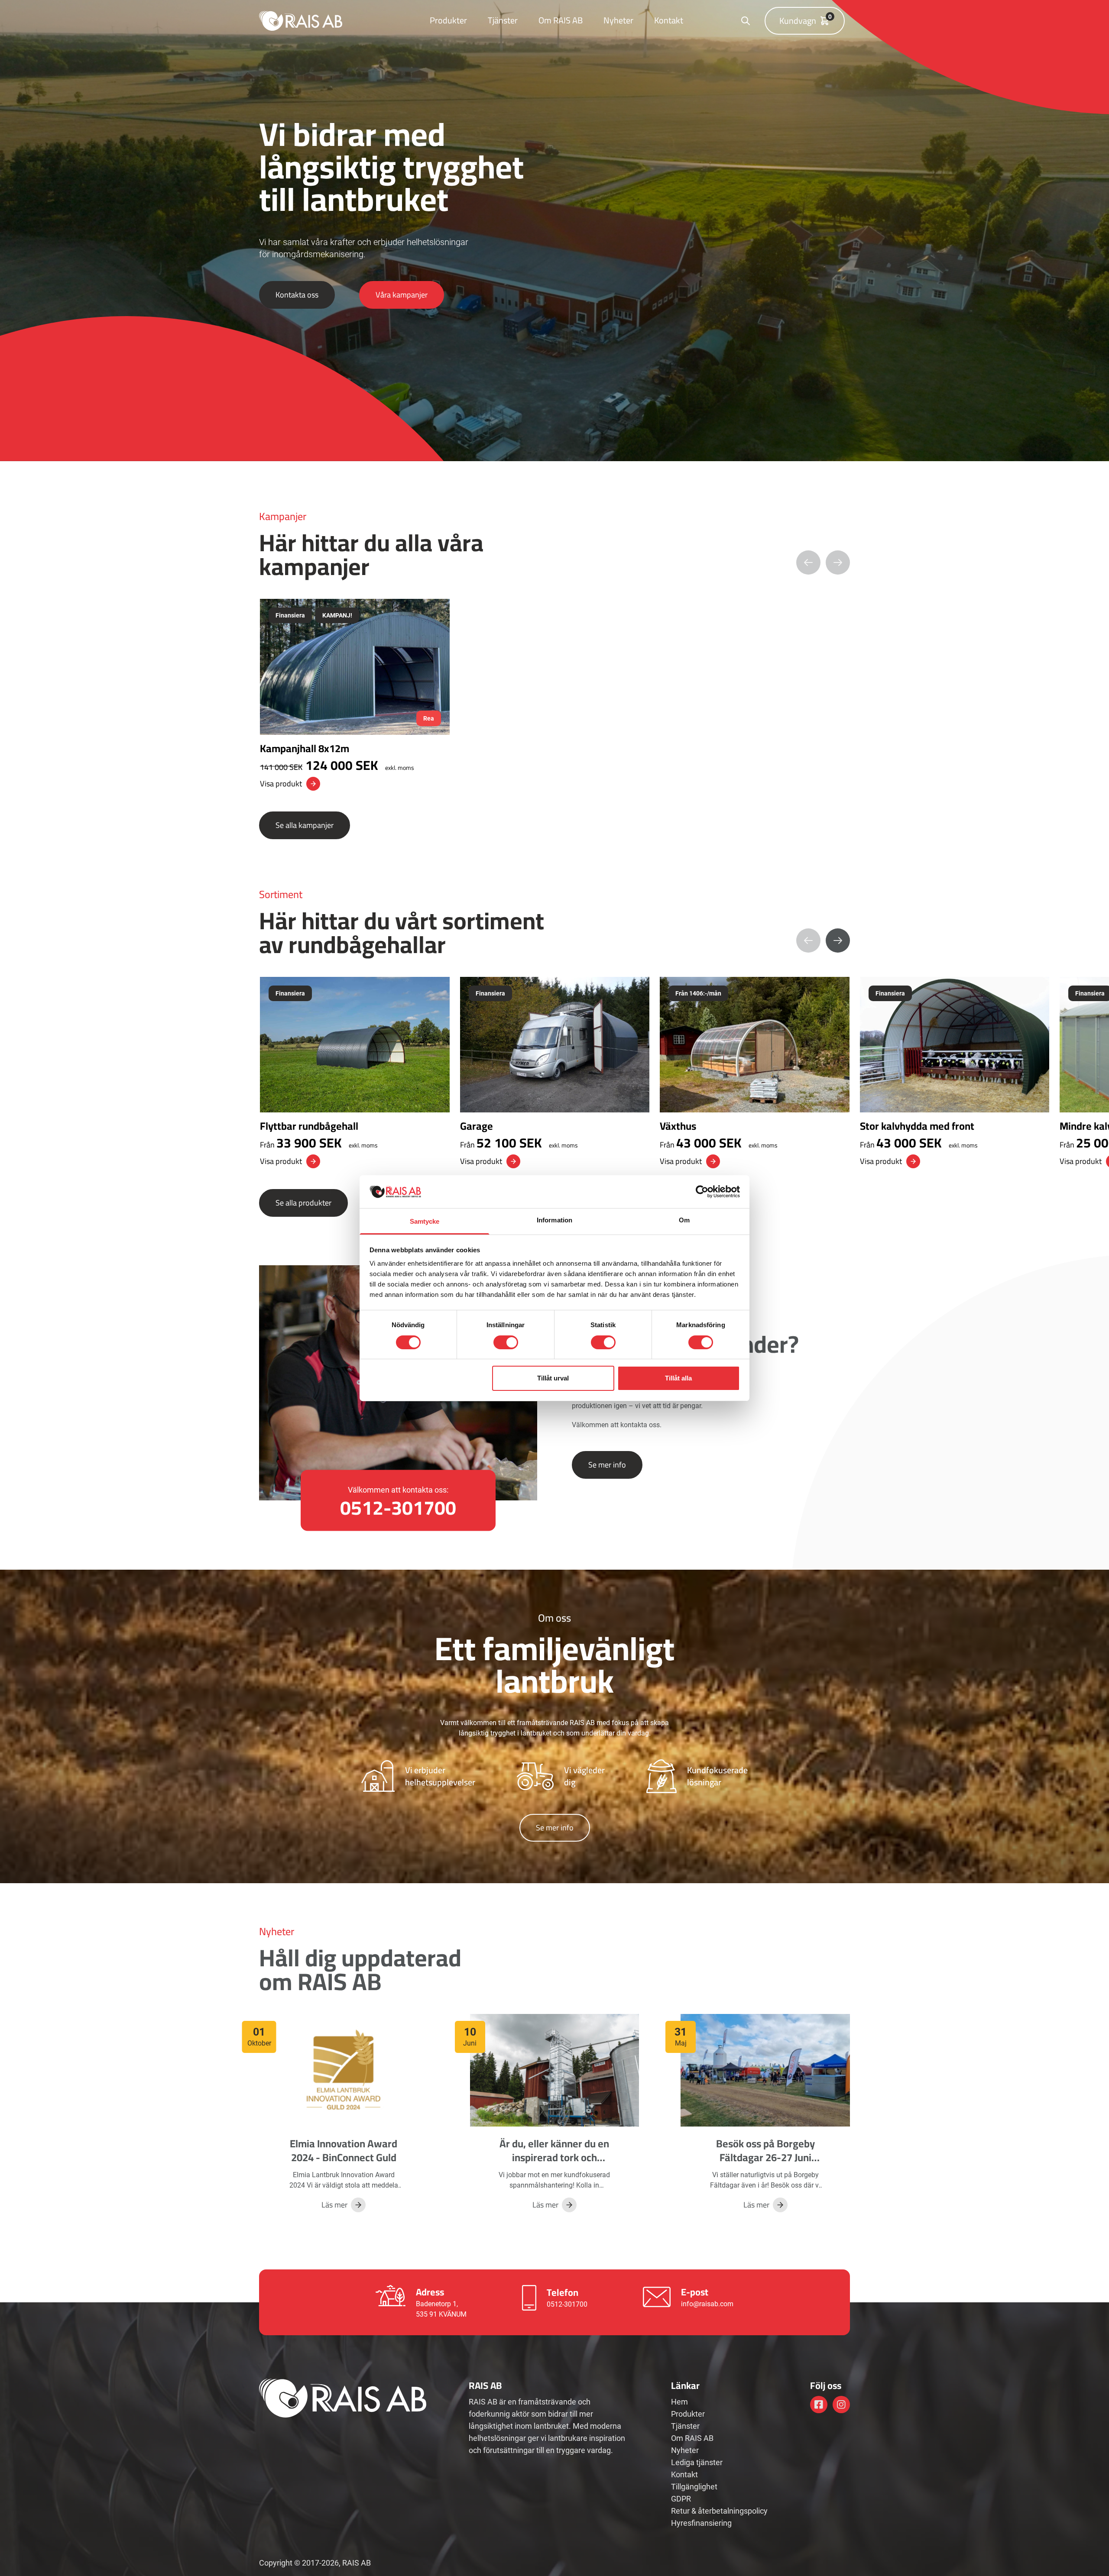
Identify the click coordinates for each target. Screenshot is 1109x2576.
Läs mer (334, 2205)
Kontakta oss (297, 295)
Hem (679, 2402)
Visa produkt (281, 784)
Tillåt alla (678, 1378)
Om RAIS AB (561, 20)
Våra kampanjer (402, 295)
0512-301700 (567, 2304)
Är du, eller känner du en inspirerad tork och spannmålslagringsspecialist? (564, 2157)
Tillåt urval (553, 1378)
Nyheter (618, 20)
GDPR (681, 2499)
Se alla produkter (303, 1203)
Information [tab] (554, 1220)
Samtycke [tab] (425, 1221)
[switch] (506, 1342)
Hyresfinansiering (701, 2523)
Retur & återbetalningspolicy (719, 2511)
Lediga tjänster (697, 2462)
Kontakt (669, 20)
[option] (355, 695)
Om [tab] (684, 1220)
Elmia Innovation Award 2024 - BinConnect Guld (344, 2151)
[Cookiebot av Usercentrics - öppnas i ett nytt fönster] (702, 1192)
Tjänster (503, 20)
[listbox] (554, 695)
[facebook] (819, 2405)
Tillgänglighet (694, 2487)
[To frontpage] (301, 21)
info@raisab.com (707, 2304)
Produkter (448, 20)
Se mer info (607, 1465)
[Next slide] (838, 941)
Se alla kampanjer (305, 825)
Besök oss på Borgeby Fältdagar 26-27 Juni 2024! (765, 2157)
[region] (554, 695)
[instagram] (841, 2405)
